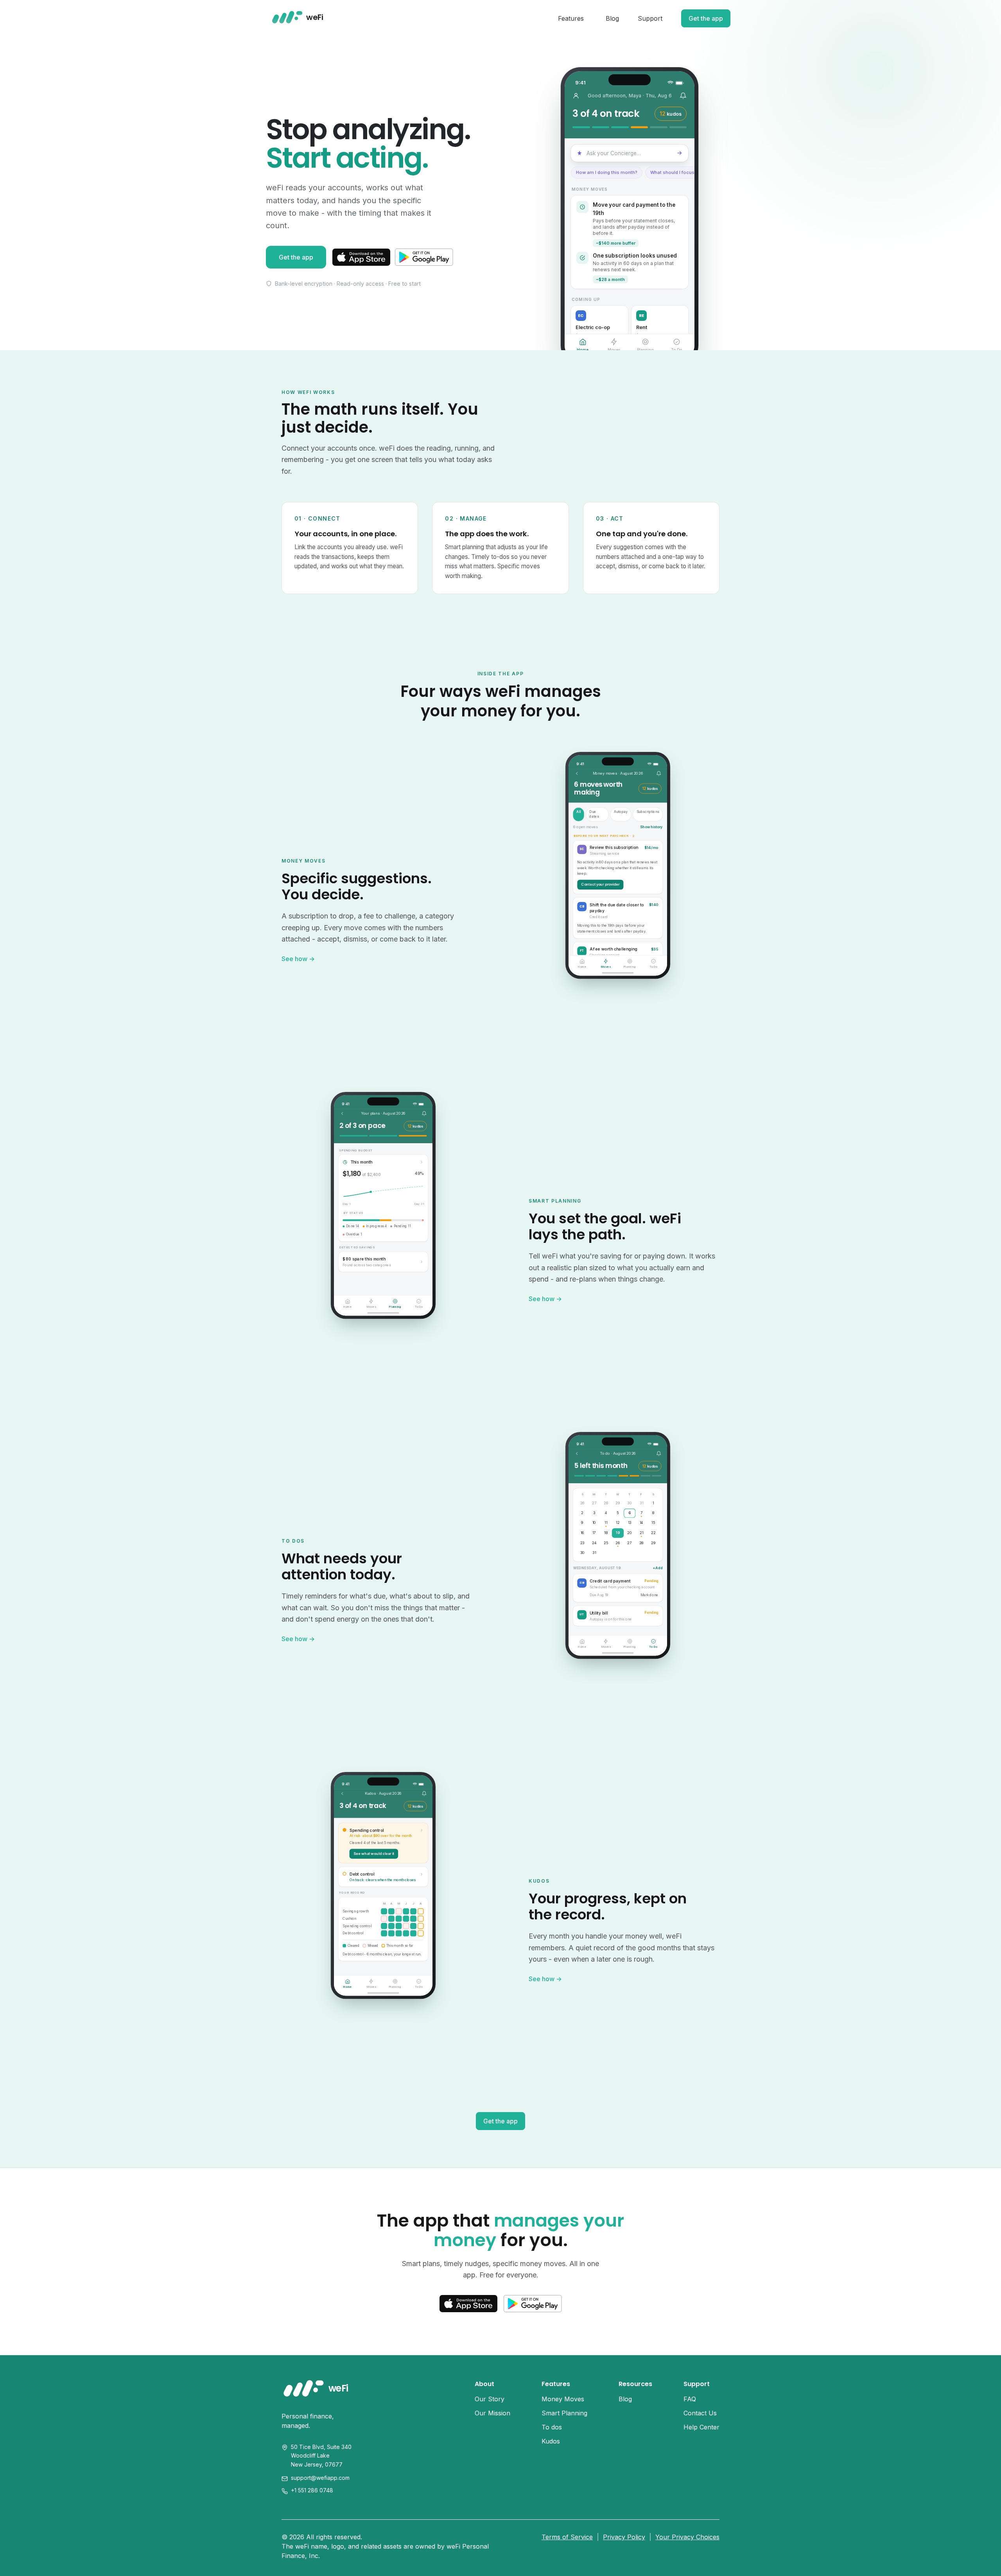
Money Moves (563, 2399)
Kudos (551, 2441)
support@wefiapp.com (320, 2478)
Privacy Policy (624, 2537)
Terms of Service (567, 2537)
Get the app (706, 18)
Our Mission (492, 2413)
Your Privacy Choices (687, 2537)
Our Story (490, 2399)
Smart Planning (564, 2413)
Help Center (701, 2427)
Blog (612, 18)
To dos (552, 2427)
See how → (298, 959)
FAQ (690, 2399)
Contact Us (700, 2413)
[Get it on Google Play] (424, 257)
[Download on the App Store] (361, 257)
